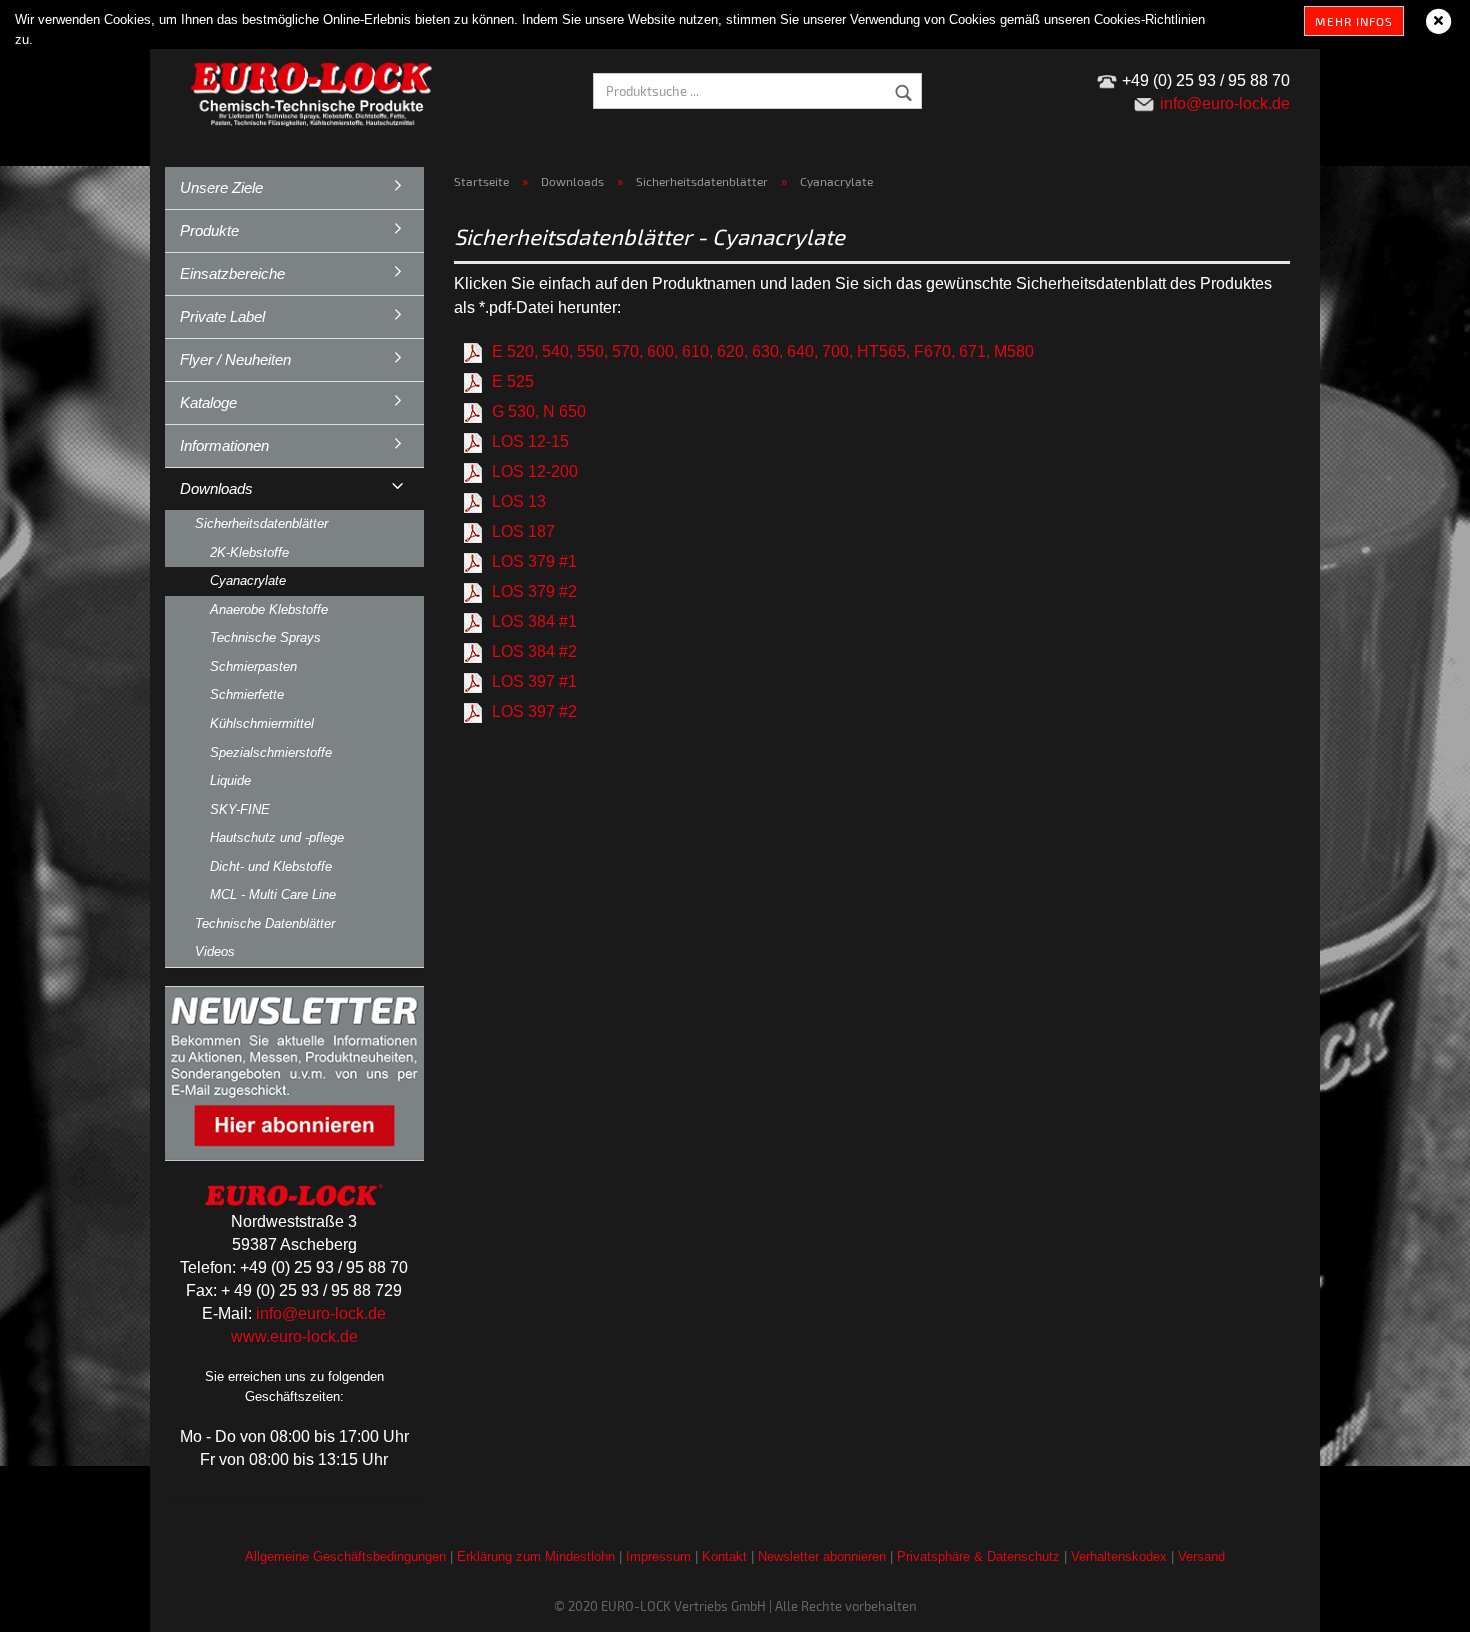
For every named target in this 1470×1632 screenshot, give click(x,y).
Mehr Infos (1354, 21)
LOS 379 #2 (534, 591)
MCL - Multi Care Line (273, 894)
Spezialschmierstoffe (271, 752)
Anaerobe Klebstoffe (269, 609)
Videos (215, 951)
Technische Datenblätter (265, 923)
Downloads (216, 488)
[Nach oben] (1415, 1602)
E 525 (513, 381)
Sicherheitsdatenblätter (261, 523)
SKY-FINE (240, 809)
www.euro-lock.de (294, 1336)
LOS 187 (523, 531)
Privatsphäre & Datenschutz (978, 1556)
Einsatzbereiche (232, 273)
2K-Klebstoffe (249, 552)
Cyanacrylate (248, 580)
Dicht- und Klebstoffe (271, 866)
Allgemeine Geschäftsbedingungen (345, 1556)
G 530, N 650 (539, 411)
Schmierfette (247, 694)
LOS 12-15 (530, 441)
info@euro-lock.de (321, 1313)
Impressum (658, 1556)
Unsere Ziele (221, 187)
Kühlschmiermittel (262, 723)
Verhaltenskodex (1119, 1556)
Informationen (224, 445)
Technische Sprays (265, 637)
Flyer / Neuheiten (235, 359)
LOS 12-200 (535, 471)
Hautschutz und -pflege (277, 837)
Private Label (222, 316)
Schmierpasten (253, 666)
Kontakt (724, 1556)
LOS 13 (519, 501)
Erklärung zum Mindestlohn (536, 1556)
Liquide (230, 780)
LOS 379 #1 (534, 561)
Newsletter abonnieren (822, 1556)
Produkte (209, 230)
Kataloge (208, 402)
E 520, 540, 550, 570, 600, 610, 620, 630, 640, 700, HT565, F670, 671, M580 (763, 351)
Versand (1201, 1556)
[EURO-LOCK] (315, 90)
